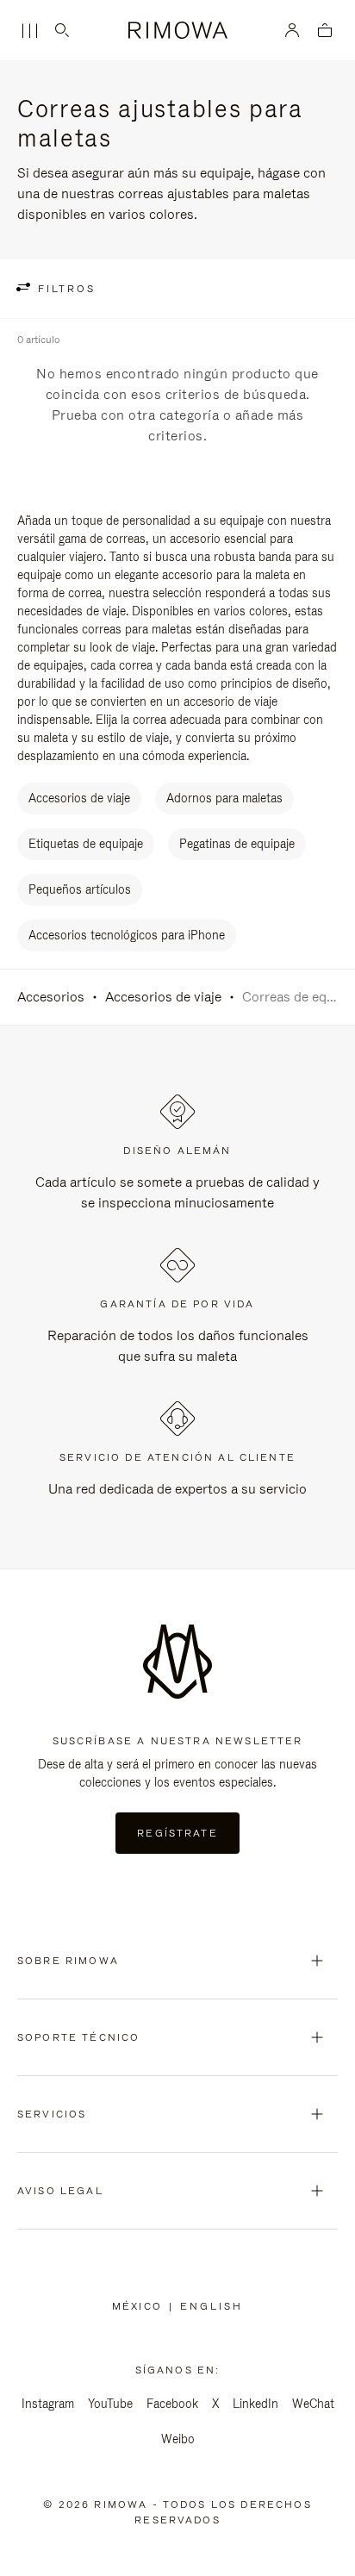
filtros (64, 289)
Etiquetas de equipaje (86, 844)
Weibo (178, 2439)
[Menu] (29, 31)
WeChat (313, 2404)
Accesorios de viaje (79, 798)
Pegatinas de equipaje (237, 844)
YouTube (110, 2404)
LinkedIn (255, 2404)
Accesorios (51, 997)
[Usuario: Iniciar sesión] (293, 30)
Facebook (172, 2404)
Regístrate (177, 1833)
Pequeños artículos (80, 889)
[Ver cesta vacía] (325, 31)
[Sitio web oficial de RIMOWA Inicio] (177, 30)
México (140, 2306)
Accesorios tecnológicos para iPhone (127, 935)
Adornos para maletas (224, 798)
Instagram (48, 2404)
